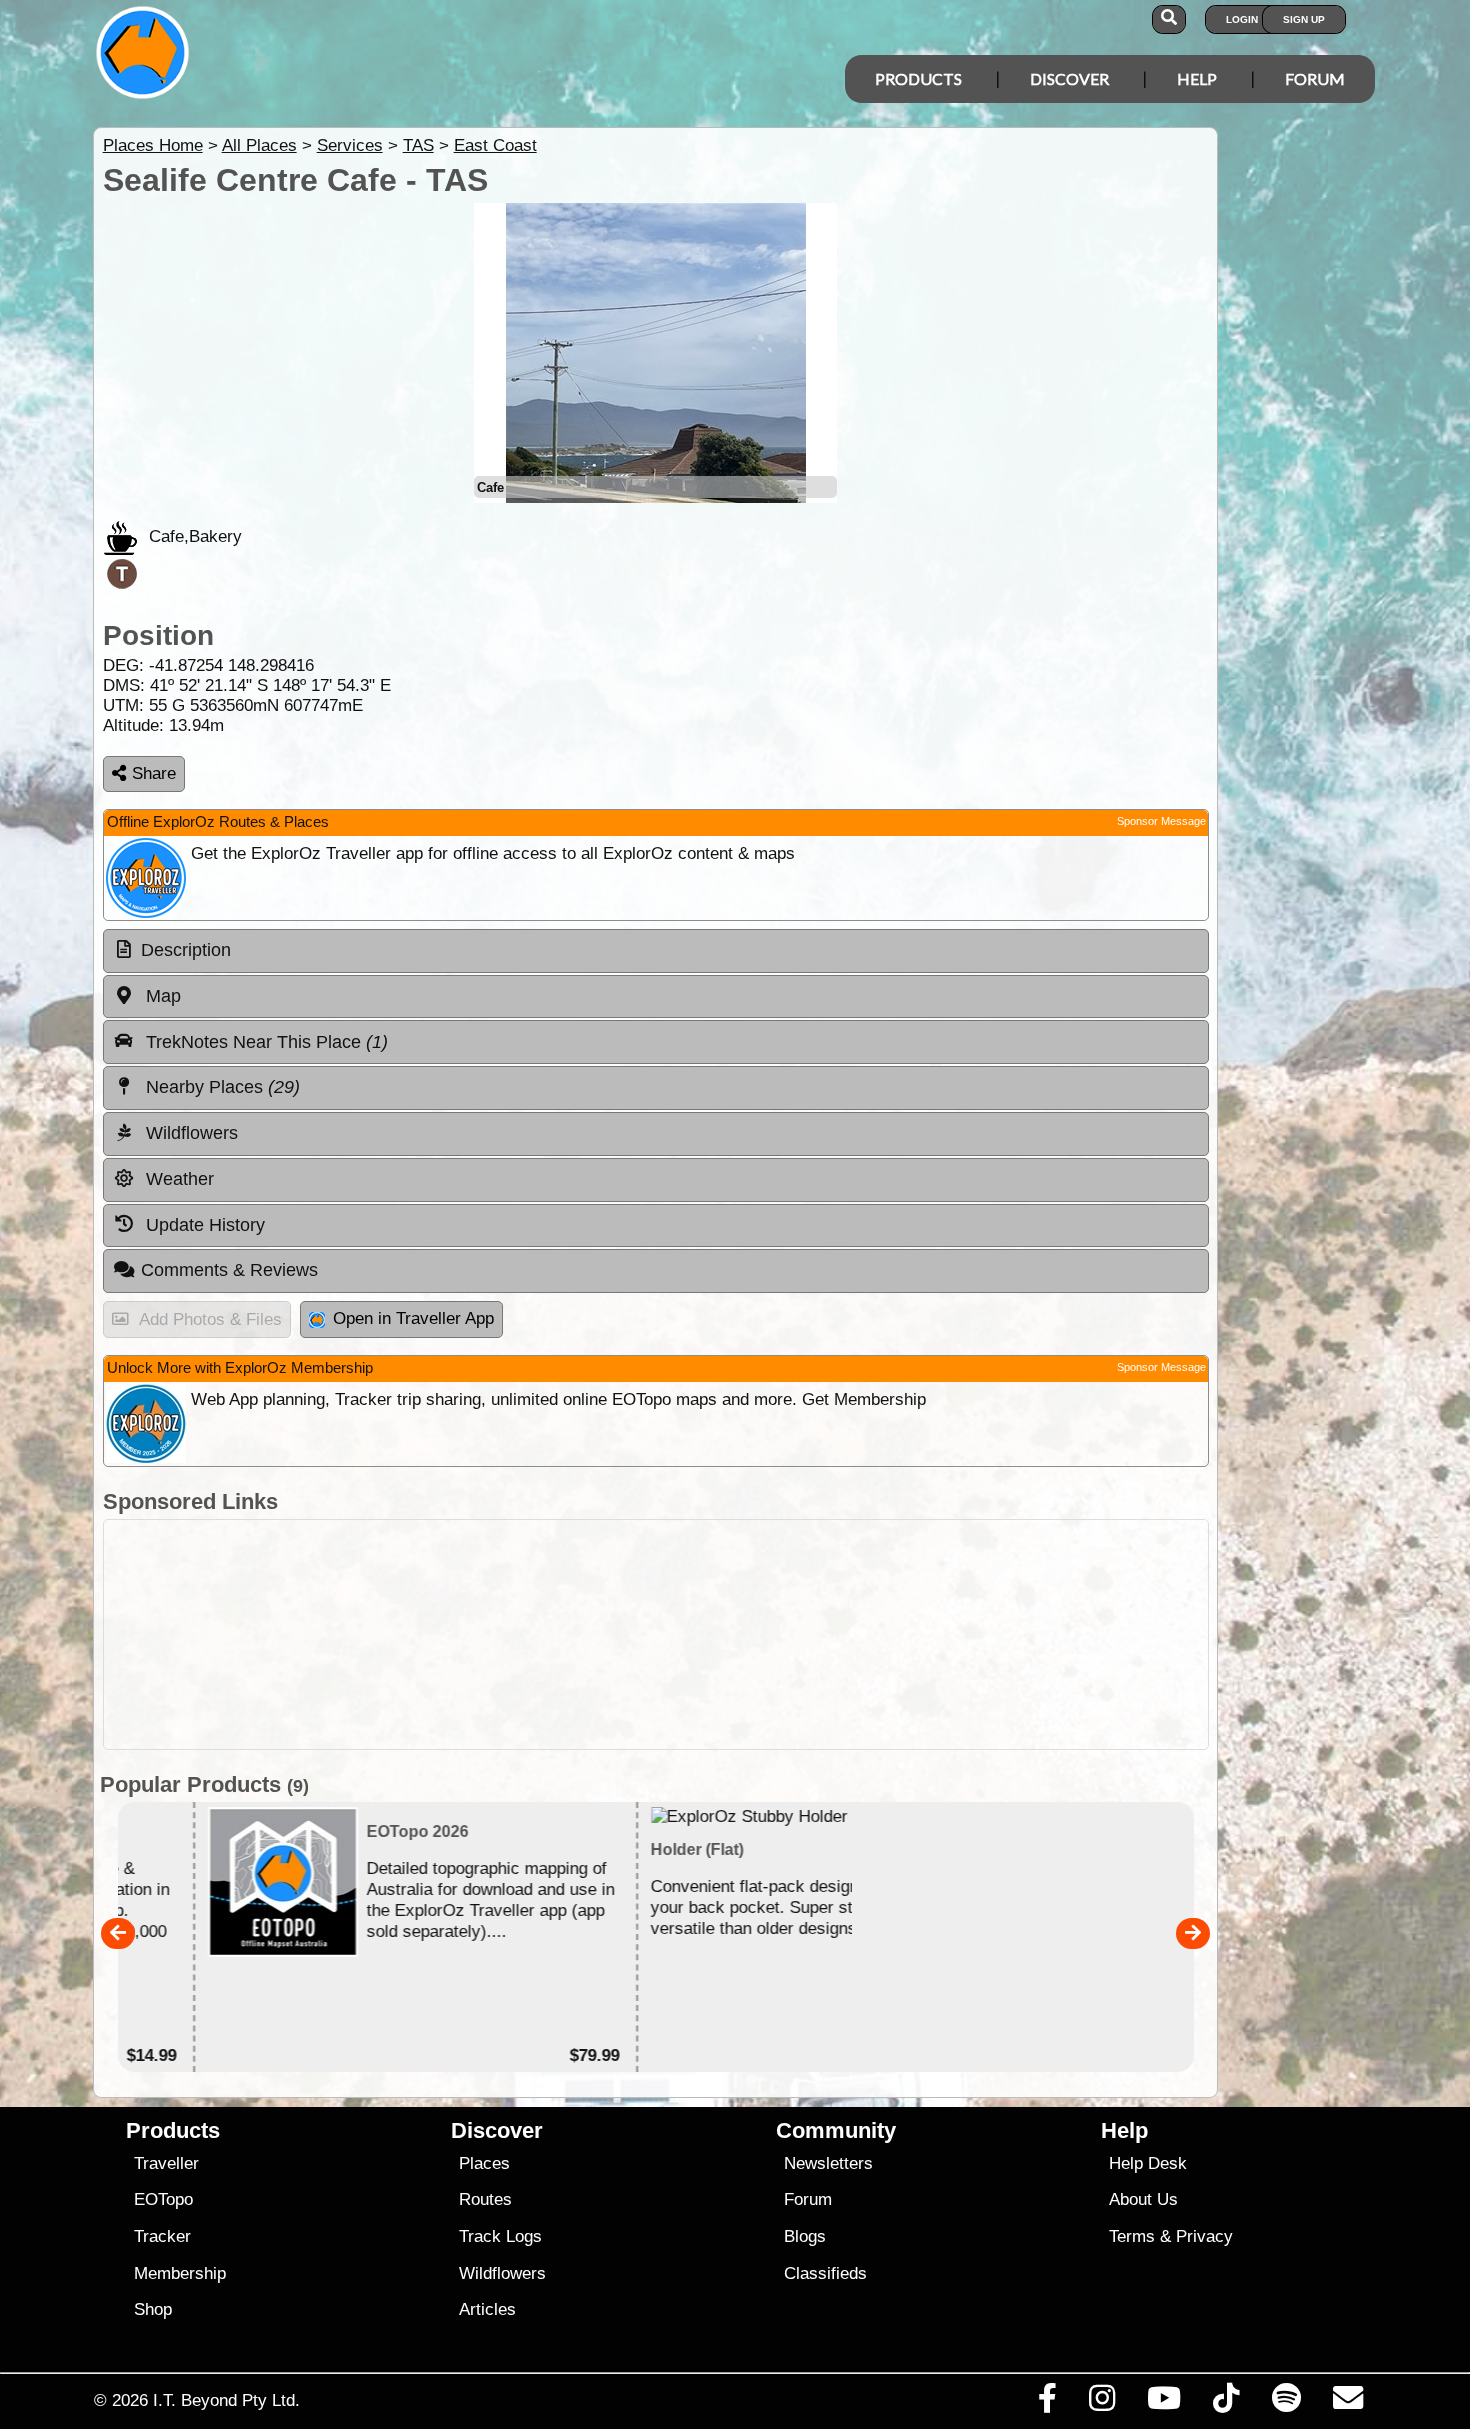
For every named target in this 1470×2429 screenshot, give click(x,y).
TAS (418, 145)
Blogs (805, 2236)
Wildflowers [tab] (189, 1133)
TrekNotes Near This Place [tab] (264, 1042)
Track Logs (500, 2236)
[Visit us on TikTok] (1226, 2403)
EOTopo (163, 2199)
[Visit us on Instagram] (1101, 2403)
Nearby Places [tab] (220, 1087)
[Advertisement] (656, 1634)
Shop (153, 2309)
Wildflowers (502, 2273)
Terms (1132, 2236)
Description (186, 950)
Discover (1069, 78)
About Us (1143, 2199)
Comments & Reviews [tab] (229, 1270)
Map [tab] (161, 996)
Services (350, 145)
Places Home (153, 145)
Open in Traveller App (413, 1318)
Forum (1315, 78)
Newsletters (828, 2163)
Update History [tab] (203, 1225)
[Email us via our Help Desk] (1347, 2403)
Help (1197, 78)
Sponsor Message (1161, 821)
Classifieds (825, 2273)
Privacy (1204, 2236)
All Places (259, 145)
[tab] (656, 951)
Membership (180, 2273)
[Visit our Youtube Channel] (1164, 2403)
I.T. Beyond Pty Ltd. (226, 2400)
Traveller (166, 2163)
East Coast (495, 145)
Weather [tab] (177, 1179)
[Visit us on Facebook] (1047, 2403)
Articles (487, 2309)
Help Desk (1148, 2163)
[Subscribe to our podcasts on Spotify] (1286, 2403)
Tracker (162, 2236)
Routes (485, 2199)
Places (484, 2163)
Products (918, 78)
